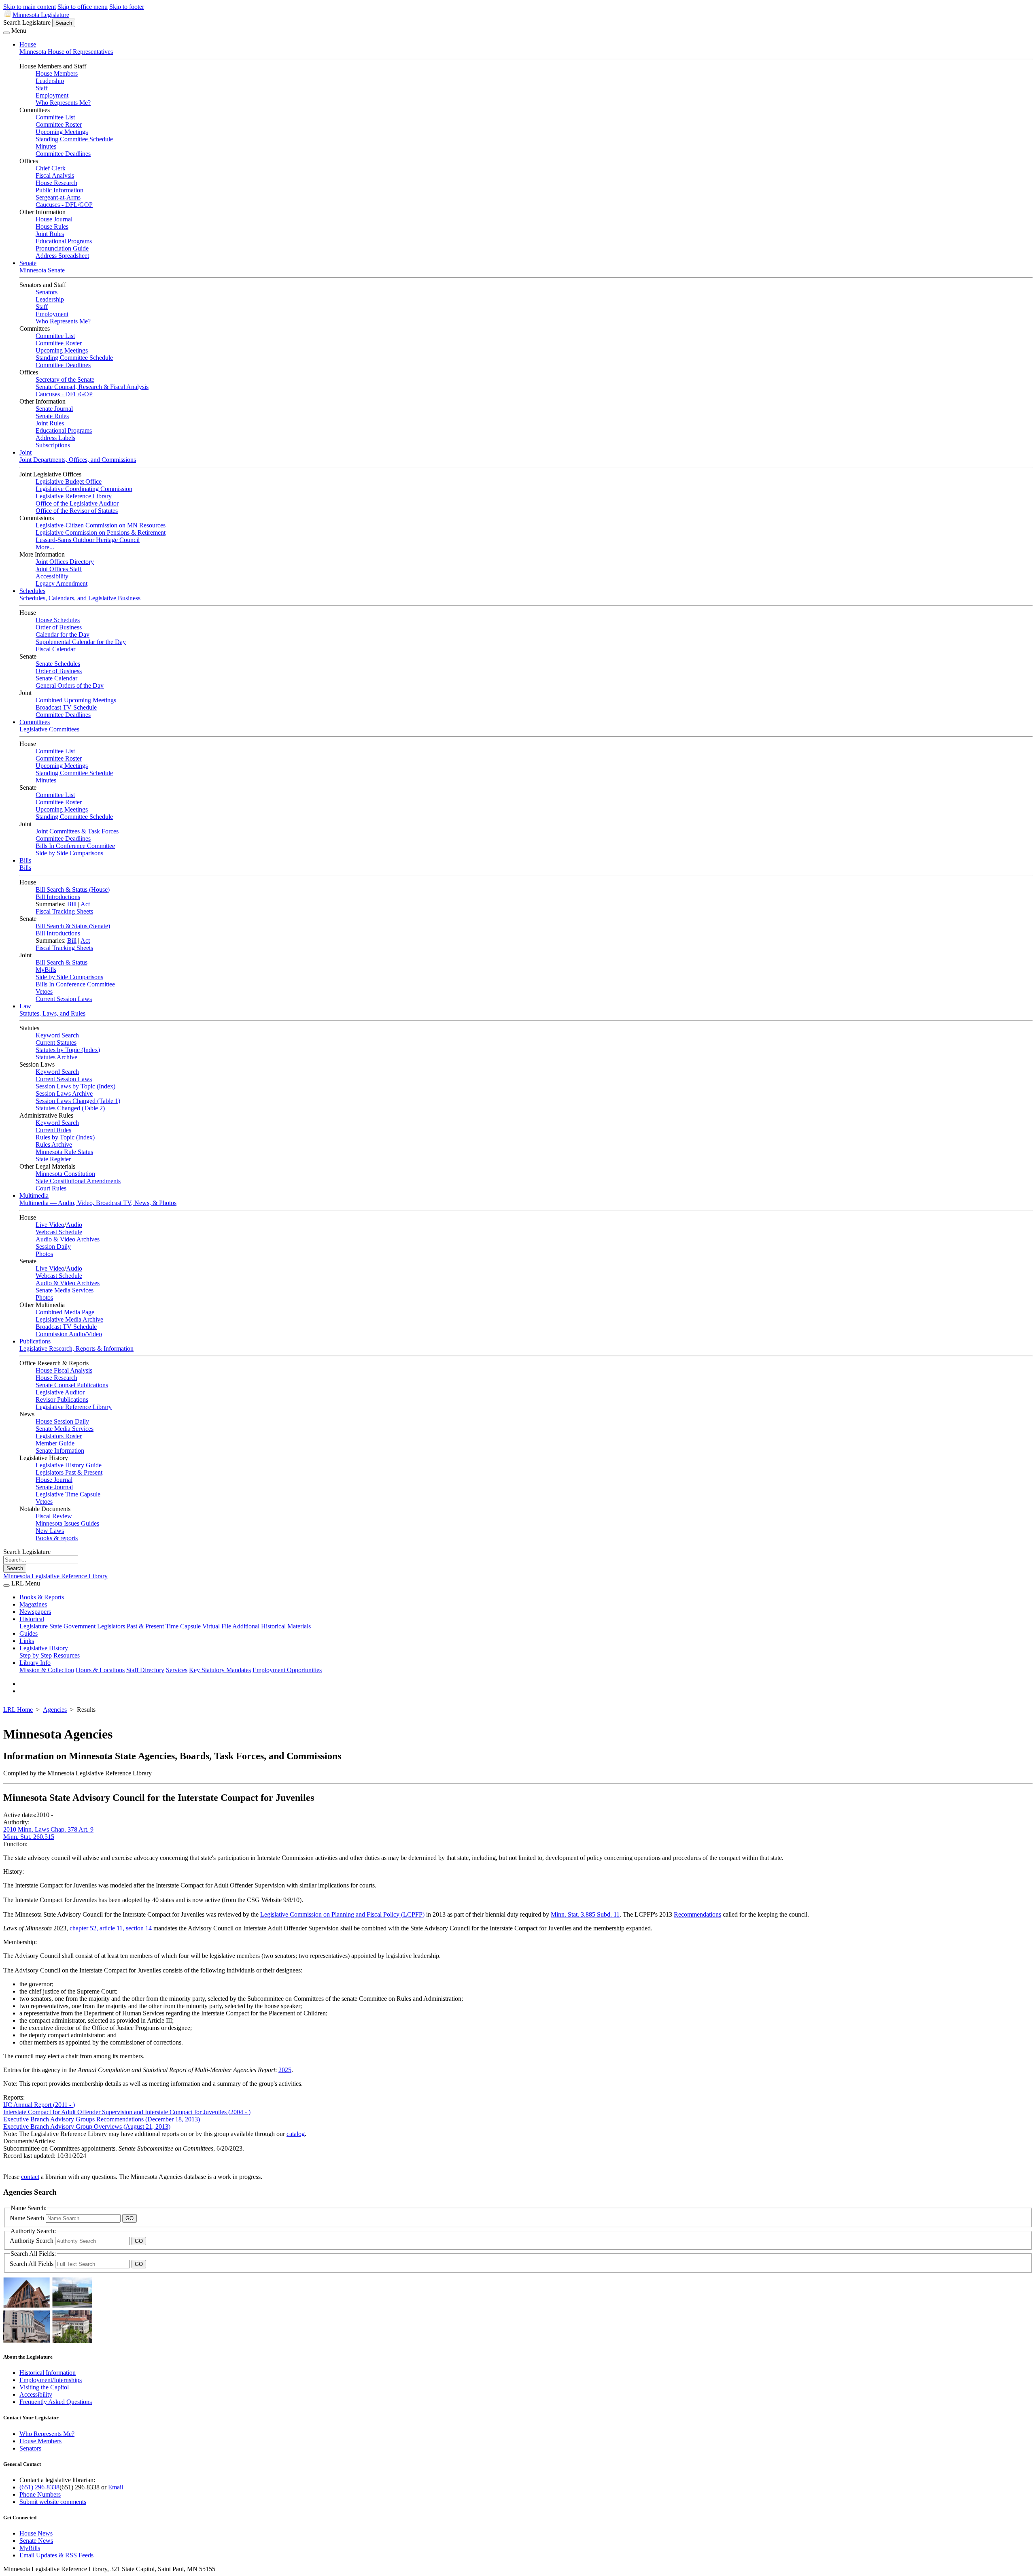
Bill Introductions (58, 897)
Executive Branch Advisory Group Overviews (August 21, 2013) (87, 2126)
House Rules (52, 226)
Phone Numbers (40, 2494)
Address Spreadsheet (62, 256)
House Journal (54, 219)
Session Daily (53, 1247)
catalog (296, 2134)
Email (116, 2487)
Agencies (55, 1710)
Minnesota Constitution (65, 1174)
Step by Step (36, 1655)
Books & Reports (42, 1597)
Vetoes (44, 992)
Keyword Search (57, 1035)
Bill (72, 904)
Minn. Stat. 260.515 (29, 1837)
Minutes (46, 146)
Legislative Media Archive (69, 1319)
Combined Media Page (65, 1312)
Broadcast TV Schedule (66, 707)
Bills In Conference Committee (75, 846)
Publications (35, 1341)
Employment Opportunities (287, 1670)
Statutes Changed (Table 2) (70, 1108)
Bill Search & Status (62, 962)
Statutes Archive (56, 1057)
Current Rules (53, 1130)
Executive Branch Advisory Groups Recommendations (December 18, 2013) (102, 2119)
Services (177, 1670)
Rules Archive (54, 1145)
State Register (53, 1159)
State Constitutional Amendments (78, 1181)
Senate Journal (54, 409)
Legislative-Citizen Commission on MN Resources (101, 525)
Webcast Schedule (59, 1232)
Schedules (32, 591)
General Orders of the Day (70, 685)
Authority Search (32, 2241)
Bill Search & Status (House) (73, 889)
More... (45, 547)
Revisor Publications (62, 1400)
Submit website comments (53, 2502)
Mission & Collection (47, 1670)
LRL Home (18, 1710)
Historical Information (48, 2373)
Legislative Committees (49, 729)
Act (85, 904)
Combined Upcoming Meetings (76, 700)
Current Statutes (56, 1043)
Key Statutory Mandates (220, 1670)
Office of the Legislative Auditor (77, 503)
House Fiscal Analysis (64, 1370)
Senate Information (60, 1451)
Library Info (35, 1663)
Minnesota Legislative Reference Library (55, 1576)
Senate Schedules (58, 664)
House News (36, 2533)
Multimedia (34, 1196)
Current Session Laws (64, 999)
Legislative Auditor (60, 1392)
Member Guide (55, 1443)
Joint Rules (50, 234)
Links (27, 1641)
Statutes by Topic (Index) (68, 1050)
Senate (28, 263)
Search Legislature (27, 22)
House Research (56, 183)
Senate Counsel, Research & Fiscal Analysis (92, 387)
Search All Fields (32, 2264)
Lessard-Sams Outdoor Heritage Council (88, 540)
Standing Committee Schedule (74, 139)
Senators (47, 292)
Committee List (55, 117)
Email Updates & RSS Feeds (56, 2555)
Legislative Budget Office (69, 481)
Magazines (33, 1604)
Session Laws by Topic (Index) (75, 1086)
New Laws (50, 1531)
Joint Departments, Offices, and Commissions (78, 460)
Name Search (28, 2218)
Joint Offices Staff (59, 569)
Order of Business (59, 627)
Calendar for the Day (63, 634)
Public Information (59, 190)
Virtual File (217, 1626)
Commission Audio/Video (69, 1334)
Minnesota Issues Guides (67, 1523)
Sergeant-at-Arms (58, 197)
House (28, 44)
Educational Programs (64, 241)
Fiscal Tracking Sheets (64, 911)
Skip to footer (127, 7)
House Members (57, 73)
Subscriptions (53, 445)
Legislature (34, 1626)
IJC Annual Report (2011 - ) (39, 2105)
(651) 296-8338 (39, 2487)
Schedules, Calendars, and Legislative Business (80, 598)
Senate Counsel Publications (72, 1385)
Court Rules (51, 1188)
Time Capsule (183, 1626)
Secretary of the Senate (65, 379)
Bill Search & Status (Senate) (73, 926)
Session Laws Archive (64, 1094)
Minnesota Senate (42, 270)
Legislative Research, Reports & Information (76, 1349)
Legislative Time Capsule (68, 1494)
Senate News (36, 2541)
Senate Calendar (56, 678)
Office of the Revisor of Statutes (77, 511)
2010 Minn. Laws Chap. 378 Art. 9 (48, 1829)
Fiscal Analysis (55, 175)
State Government (72, 1626)
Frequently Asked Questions (56, 2402)
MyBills (46, 970)
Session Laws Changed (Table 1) (78, 1101)
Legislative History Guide (69, 1465)
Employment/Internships (51, 2380)
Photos (44, 1254)
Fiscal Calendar (55, 649)
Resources (67, 1655)
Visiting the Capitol (44, 2387)
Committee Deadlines (63, 154)
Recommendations (697, 1914)
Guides (29, 1633)
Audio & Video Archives (68, 1239)
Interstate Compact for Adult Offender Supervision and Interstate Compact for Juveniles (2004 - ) (127, 2112)
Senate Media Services (65, 1290)
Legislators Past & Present (69, 1472)
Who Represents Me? (63, 103)
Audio (74, 1225)
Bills (25, 860)
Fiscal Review (54, 1516)
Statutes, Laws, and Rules (52, 1013)
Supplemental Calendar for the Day (81, 642)
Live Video (50, 1225)
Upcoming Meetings (62, 132)
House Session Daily (62, 1421)
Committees (35, 722)
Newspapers (35, 1612)
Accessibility (52, 576)
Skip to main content (30, 7)
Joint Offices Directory (65, 562)
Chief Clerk (51, 168)
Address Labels (55, 438)
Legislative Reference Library (74, 496)
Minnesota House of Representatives (66, 52)
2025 (285, 2070)
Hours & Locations (100, 1670)
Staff (42, 88)
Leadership (50, 81)
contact (30, 2177)
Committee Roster (59, 124)
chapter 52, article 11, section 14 (111, 1928)
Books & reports (57, 1538)
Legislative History (44, 1648)
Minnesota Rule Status (64, 1152)
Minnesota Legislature (41, 15)
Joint (25, 452)
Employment (52, 95)
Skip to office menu (83, 7)
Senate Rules (52, 416)
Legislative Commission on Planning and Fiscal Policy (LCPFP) (342, 1914)
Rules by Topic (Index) (65, 1137)
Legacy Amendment (62, 583)
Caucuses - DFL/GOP (64, 205)
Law (25, 1006)
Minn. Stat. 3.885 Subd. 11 (585, 1914)
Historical (32, 1619)
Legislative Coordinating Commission (84, 489)
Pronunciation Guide (62, 248)
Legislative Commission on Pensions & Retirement (101, 532)
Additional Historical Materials (272, 1626)
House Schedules (58, 620)
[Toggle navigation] (6, 33)
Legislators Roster (59, 1436)
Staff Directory (145, 1670)
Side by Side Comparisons (69, 853)
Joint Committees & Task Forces (77, 831)
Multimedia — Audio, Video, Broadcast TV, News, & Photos (98, 1203)
